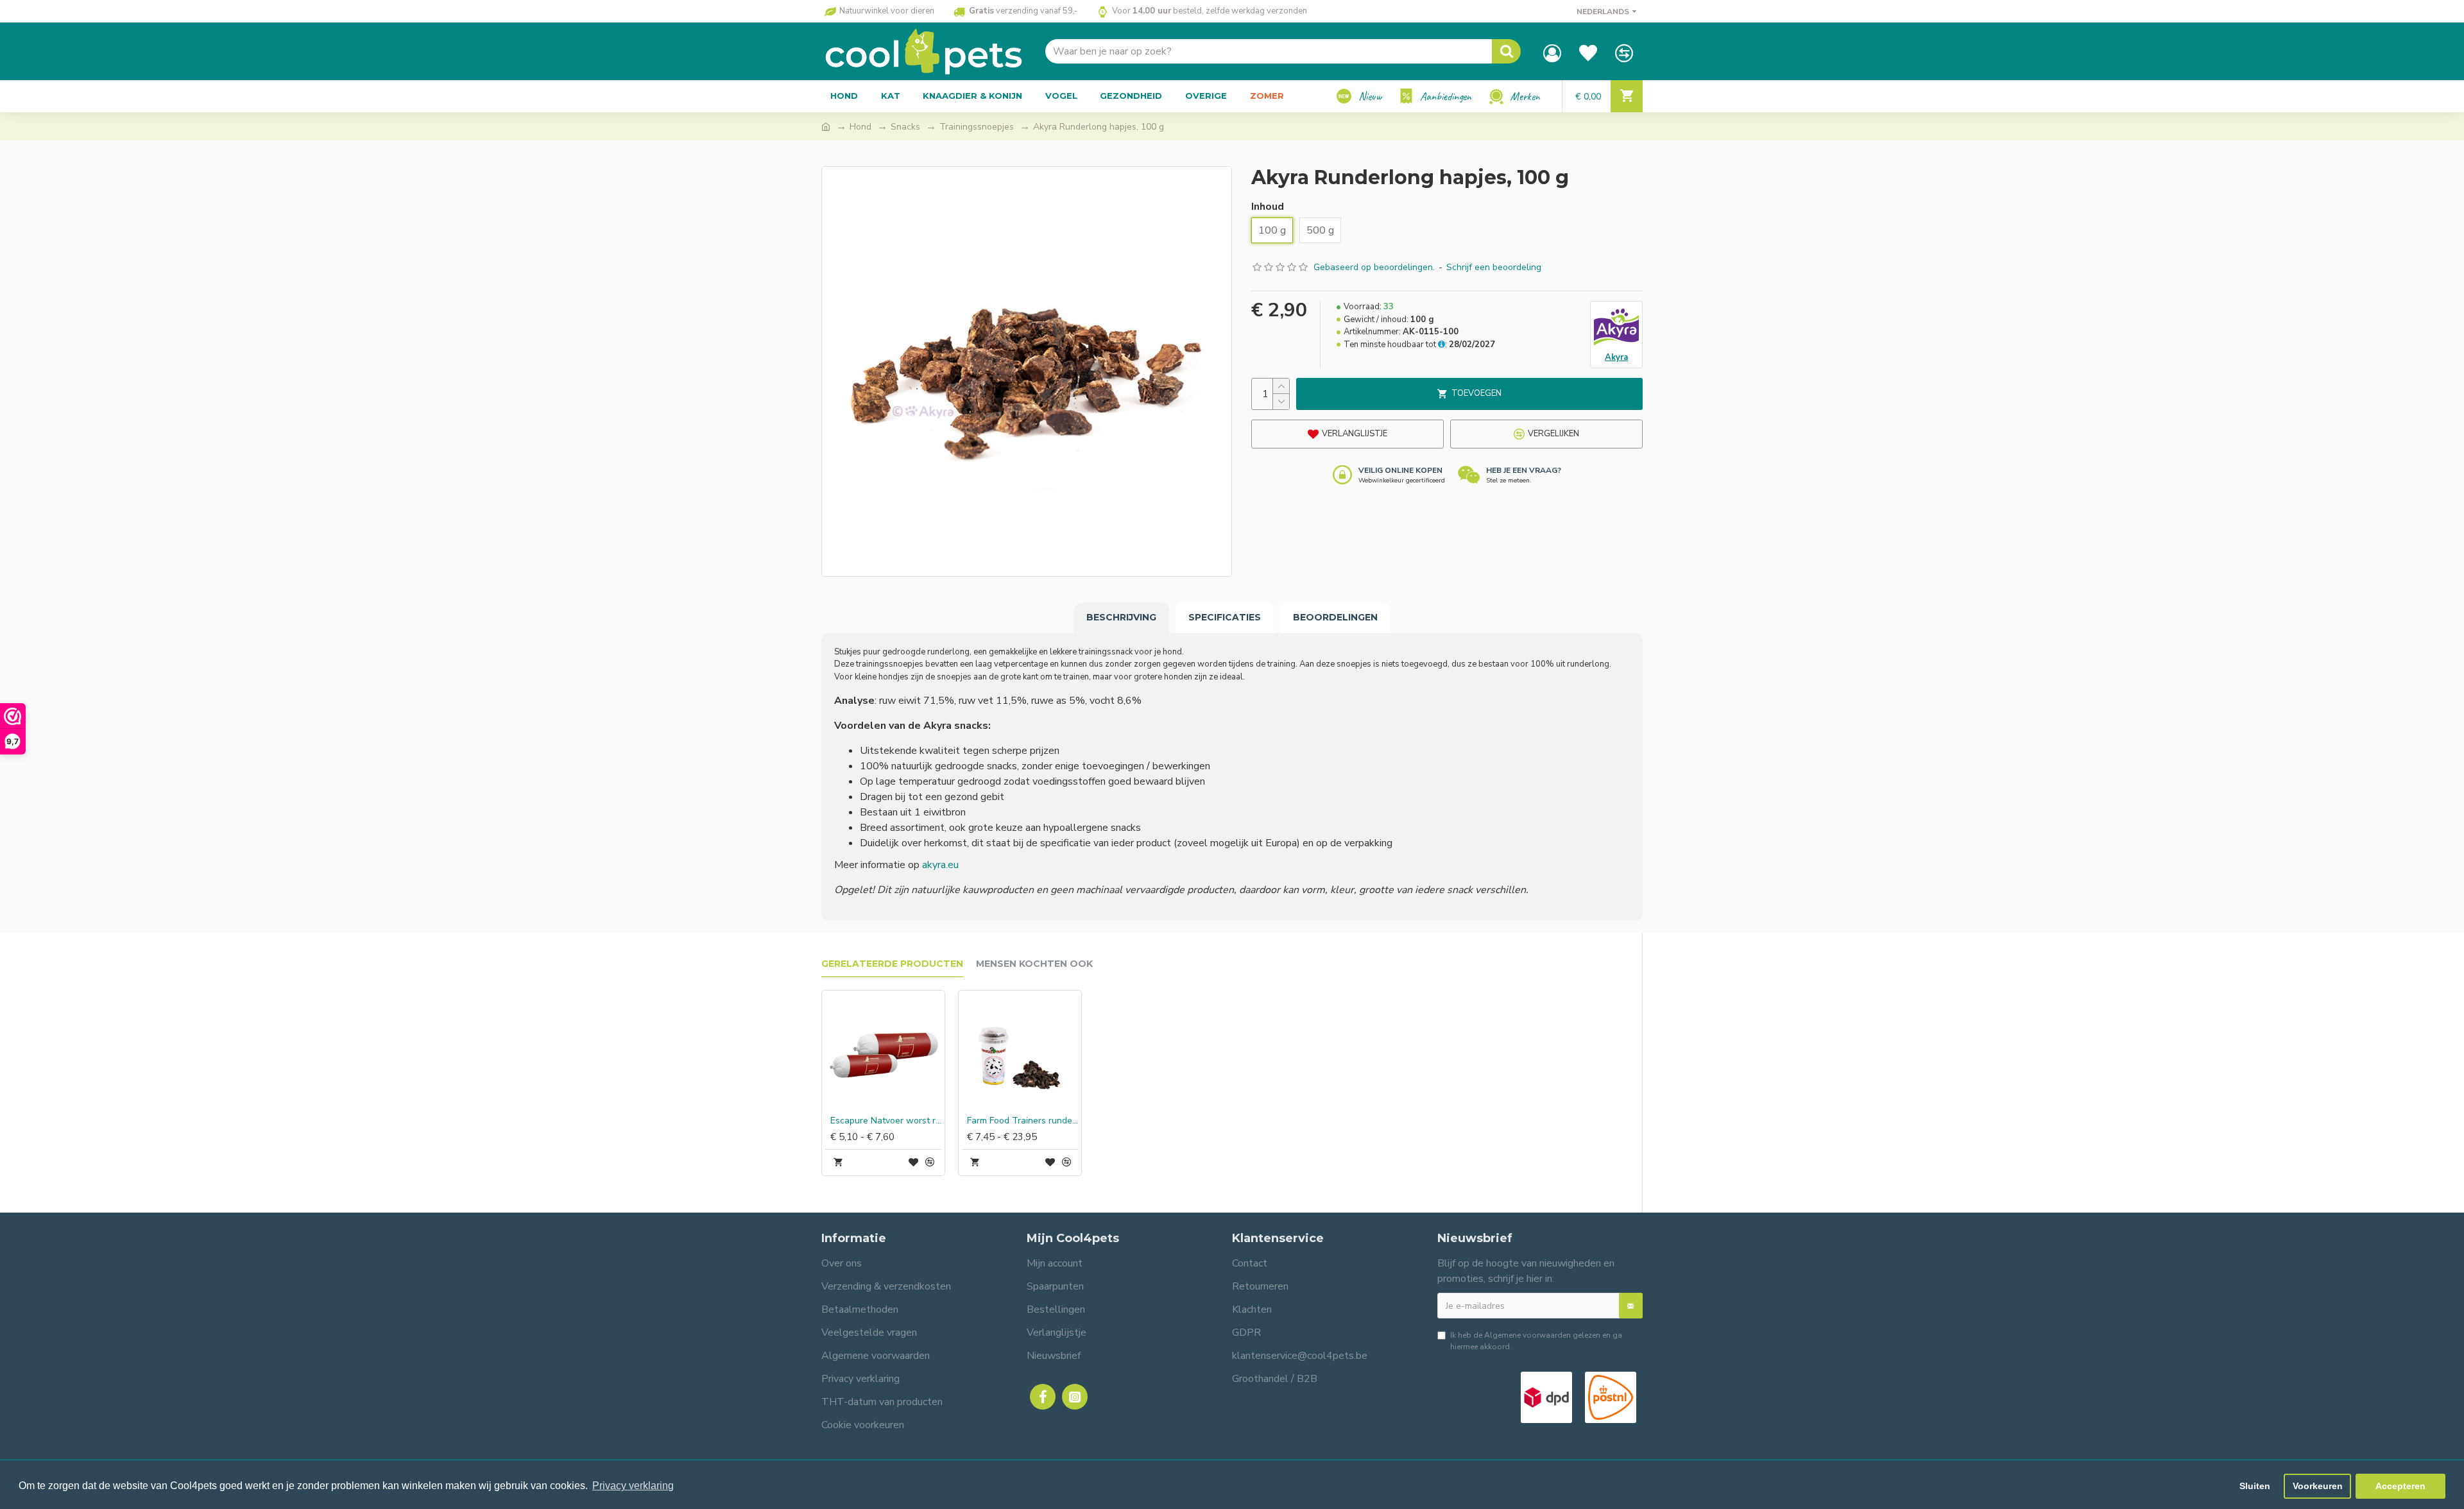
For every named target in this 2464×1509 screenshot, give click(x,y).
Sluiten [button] (2255, 1486)
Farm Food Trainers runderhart (1022, 1121)
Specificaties (1225, 617)
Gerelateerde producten (892, 964)
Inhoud (1268, 207)
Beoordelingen (1335, 617)
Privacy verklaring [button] (633, 1486)
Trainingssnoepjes (977, 127)
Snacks (905, 127)
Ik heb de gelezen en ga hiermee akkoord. (1536, 1341)
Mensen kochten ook (1034, 964)
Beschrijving (1121, 617)
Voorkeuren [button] (2318, 1486)
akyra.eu (940, 865)
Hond (860, 127)
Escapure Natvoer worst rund (886, 1121)
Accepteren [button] (2400, 1486)
